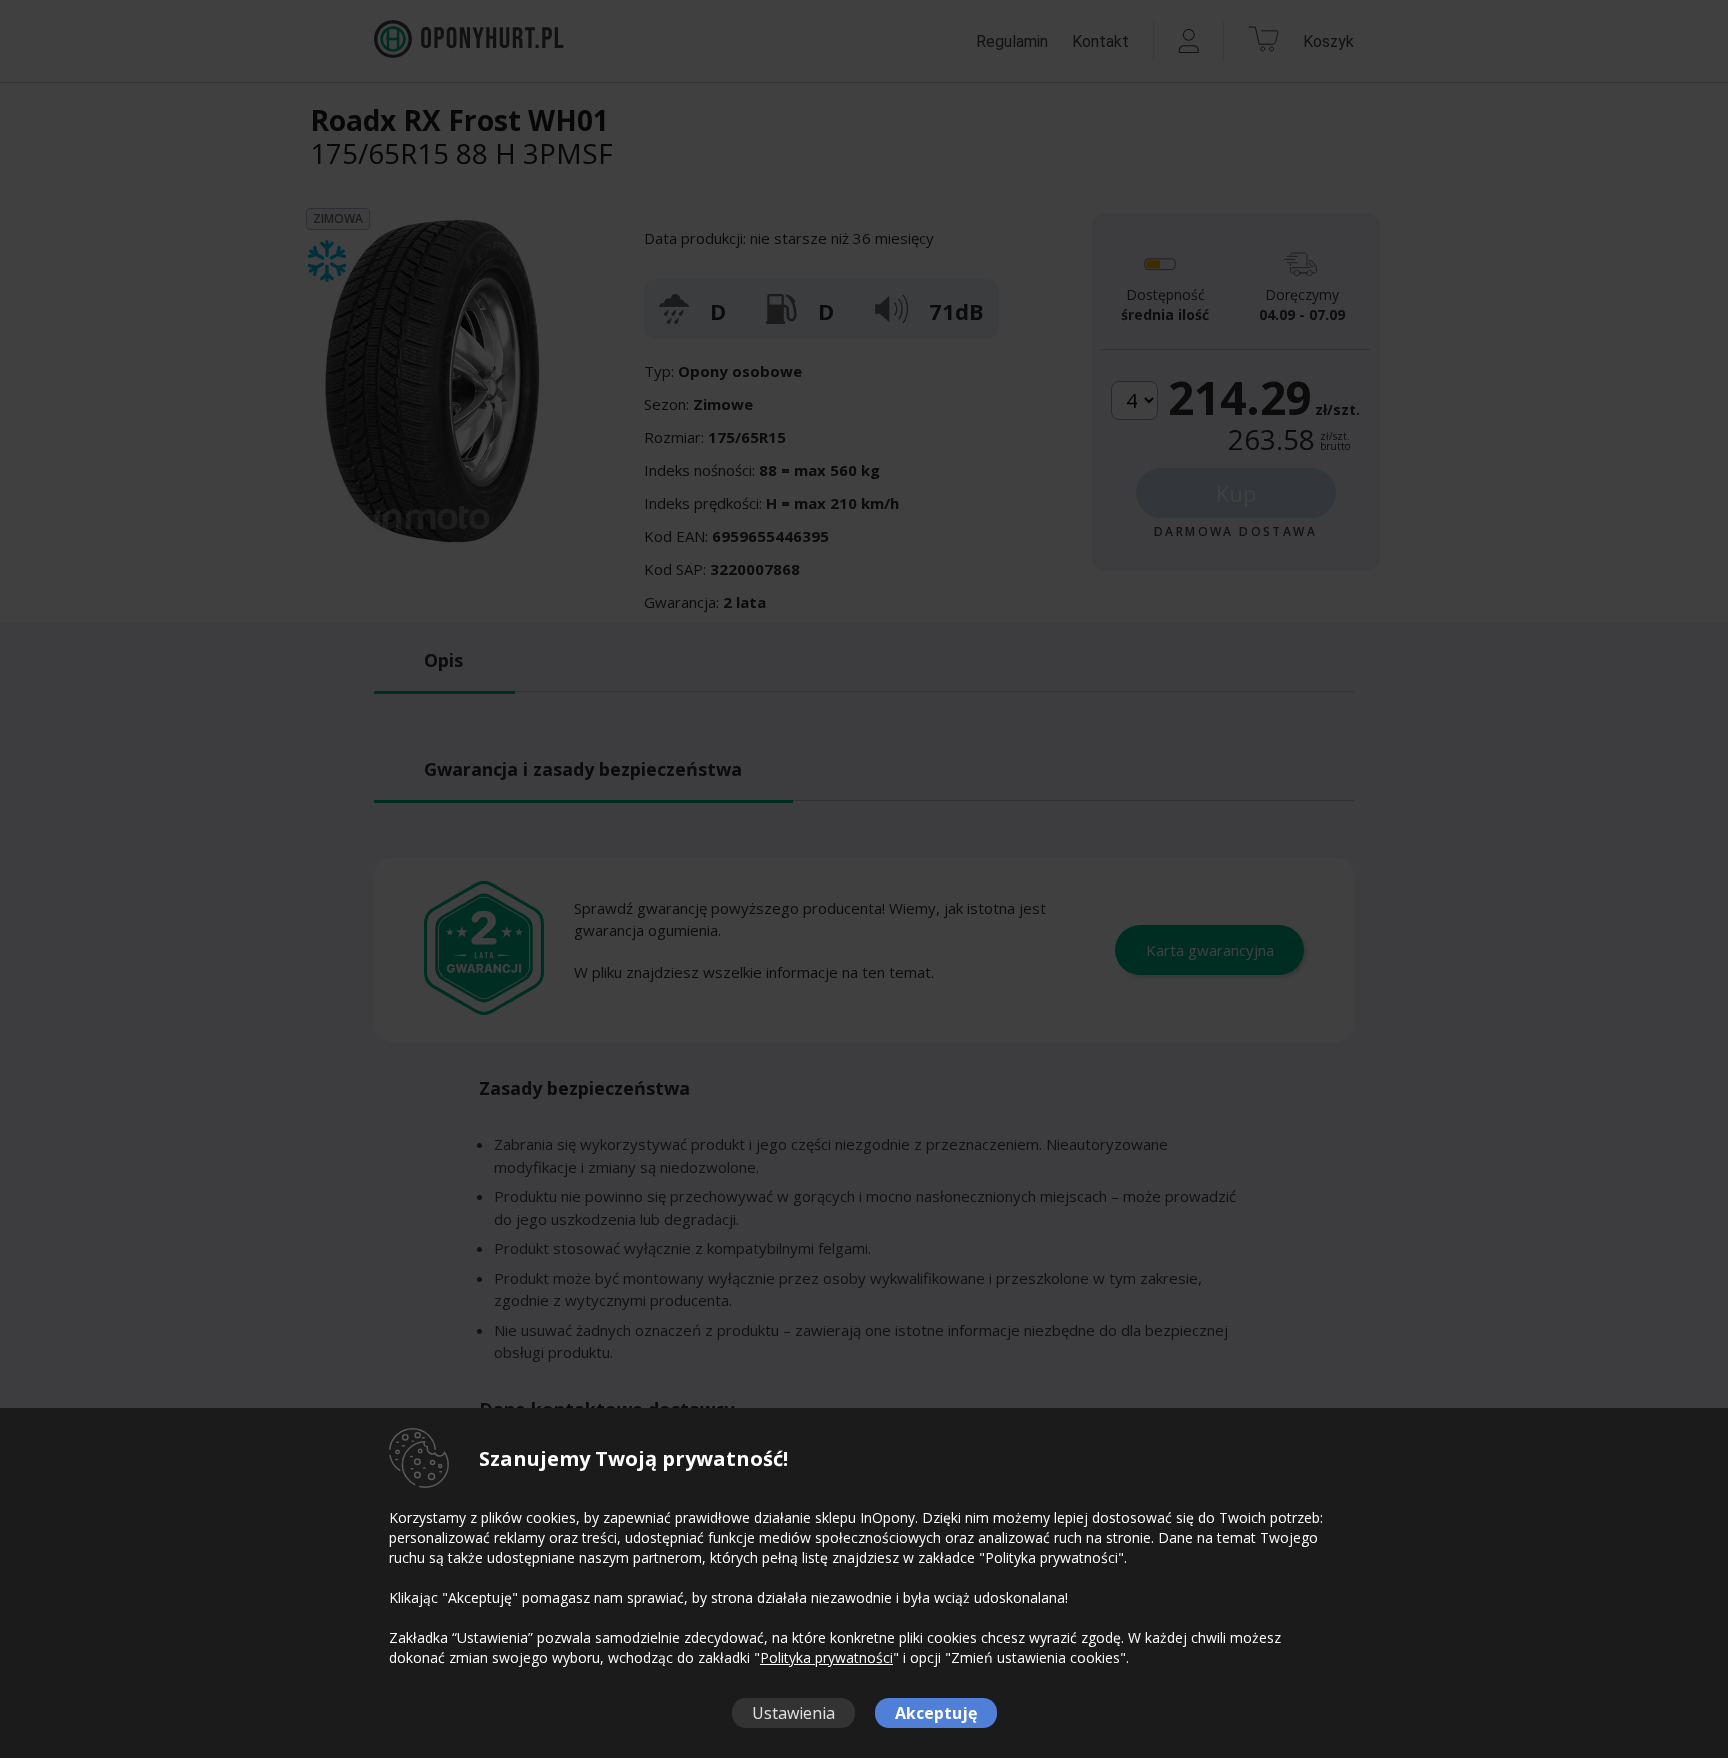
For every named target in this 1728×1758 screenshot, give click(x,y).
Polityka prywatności (826, 1657)
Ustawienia (793, 1713)
